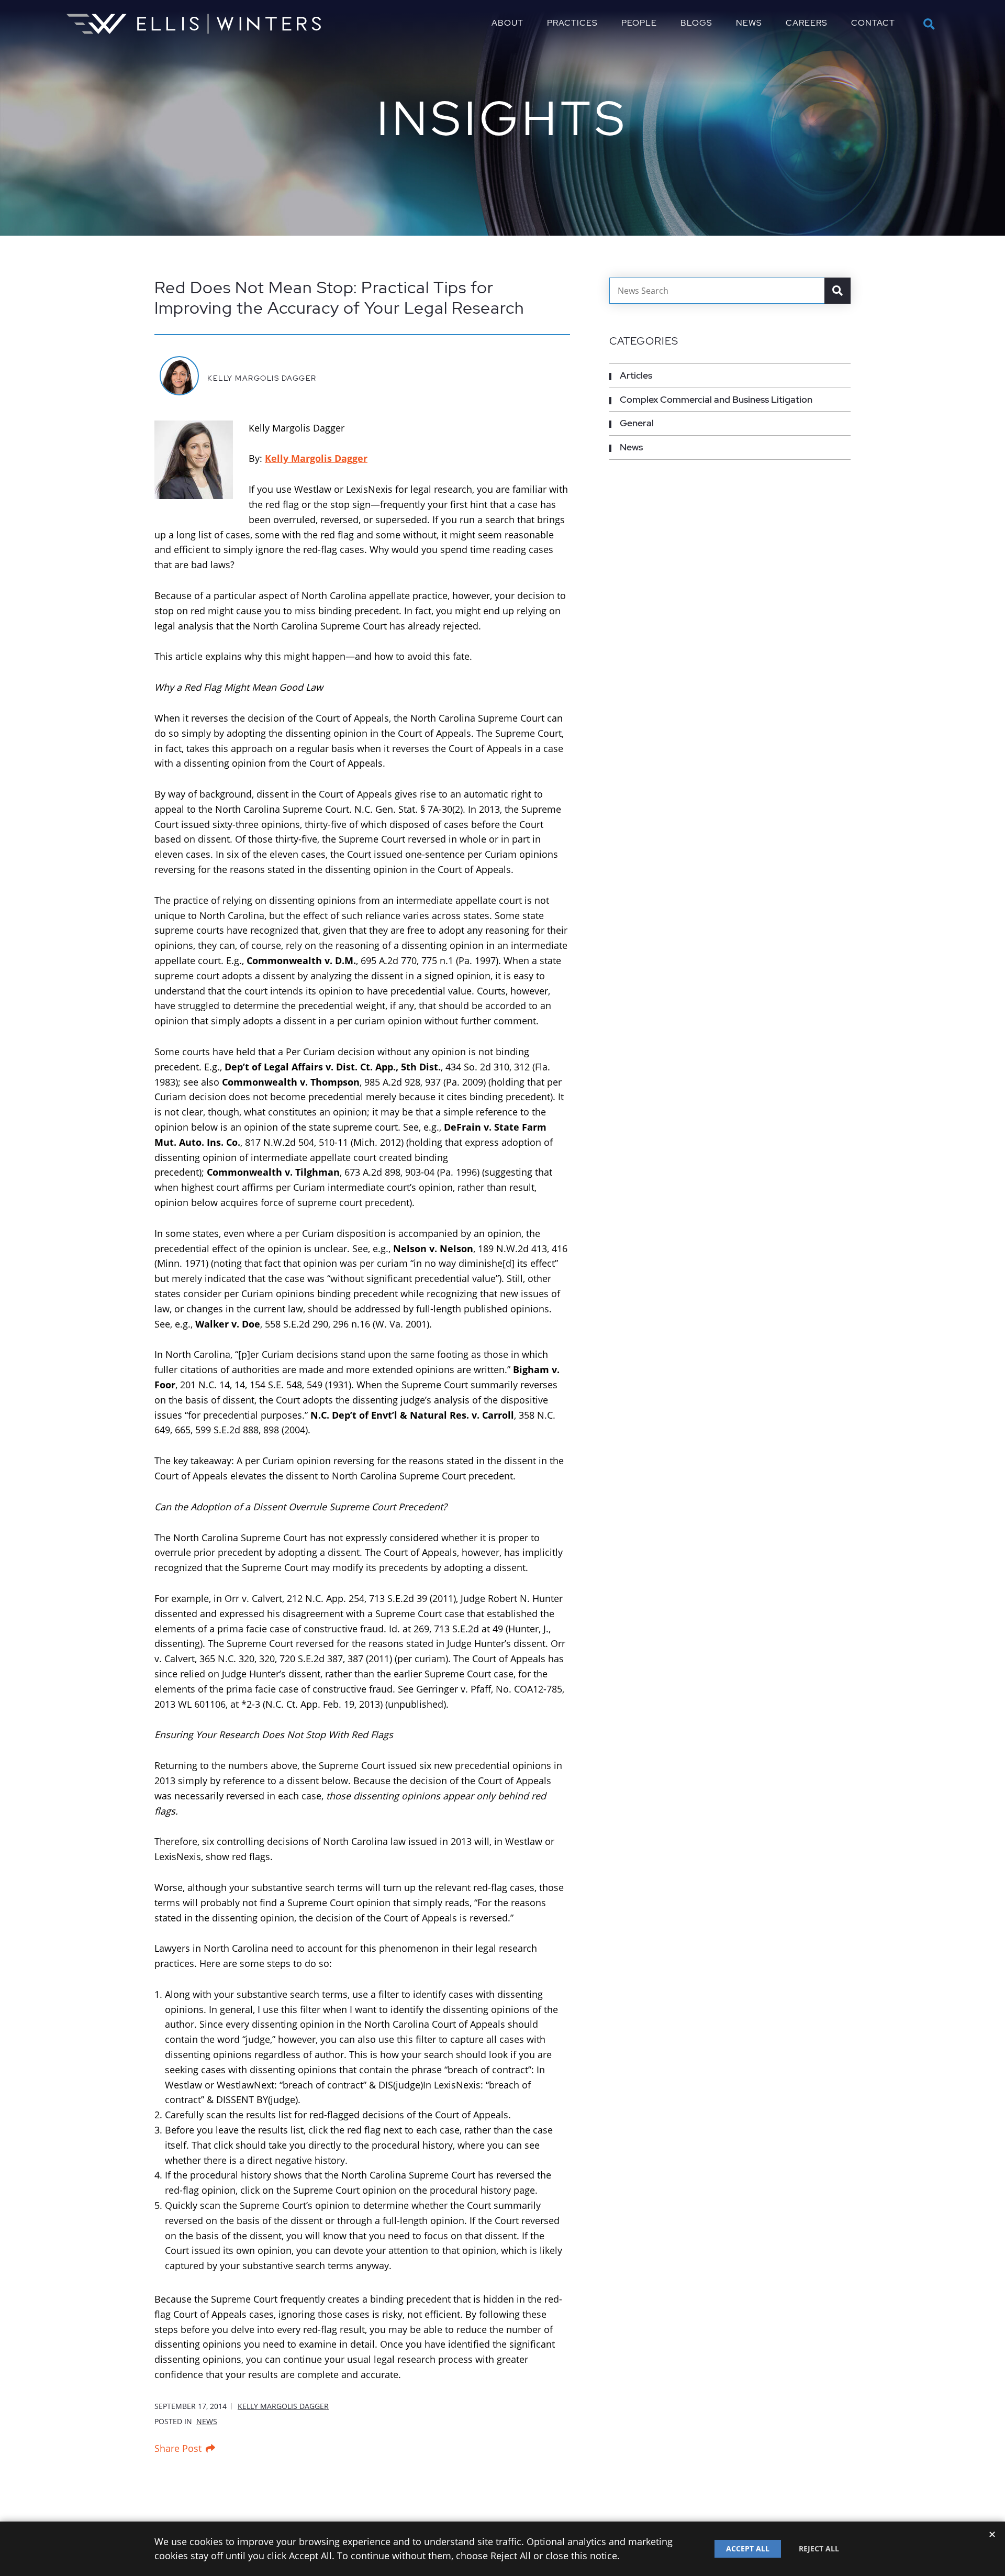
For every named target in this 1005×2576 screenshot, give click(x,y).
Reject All (819, 2549)
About (507, 23)
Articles (636, 375)
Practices (572, 23)
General (637, 423)
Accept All (748, 2549)
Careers (807, 23)
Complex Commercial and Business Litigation (716, 399)
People (639, 23)
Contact (873, 23)
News (749, 23)
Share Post (178, 2448)
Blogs (696, 23)
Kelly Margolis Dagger (262, 378)
